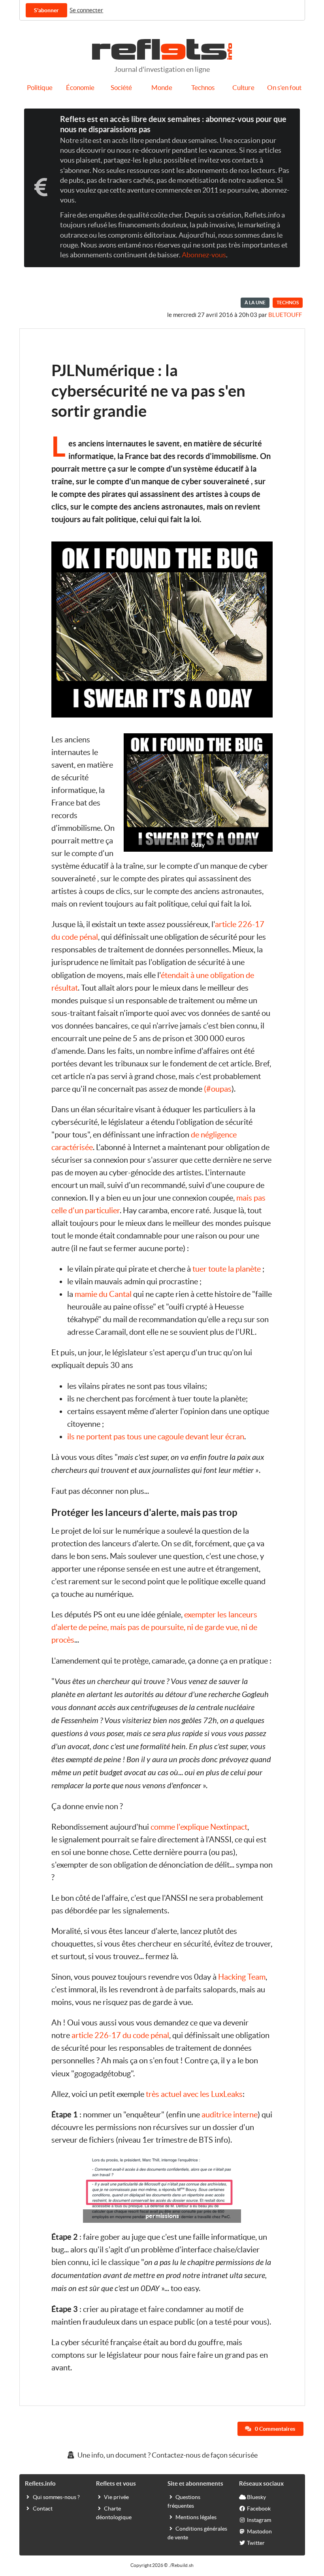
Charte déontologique (114, 2513)
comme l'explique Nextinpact (199, 1827)
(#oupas (218, 1089)
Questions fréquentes (184, 2501)
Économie (80, 88)
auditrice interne (230, 2115)
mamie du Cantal (103, 1294)
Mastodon (259, 2531)
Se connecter (86, 10)
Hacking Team (242, 1977)
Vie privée (116, 2497)
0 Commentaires (274, 2429)
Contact (43, 2509)
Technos (203, 88)
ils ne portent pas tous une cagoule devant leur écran (156, 1437)
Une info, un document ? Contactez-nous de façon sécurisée (167, 2455)
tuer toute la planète (227, 1269)
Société (121, 88)
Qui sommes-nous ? (56, 2497)
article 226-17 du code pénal (120, 2035)
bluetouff (285, 315)
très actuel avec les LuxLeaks (194, 2094)
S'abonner (46, 10)
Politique (40, 88)
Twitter (256, 2543)
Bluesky (256, 2497)
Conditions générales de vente (197, 2533)
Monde (162, 88)
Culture (243, 88)
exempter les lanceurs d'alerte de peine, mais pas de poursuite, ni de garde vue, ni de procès (154, 1627)
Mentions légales (196, 2517)
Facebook (259, 2509)
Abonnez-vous (204, 255)
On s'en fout (284, 88)
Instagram (259, 2520)
